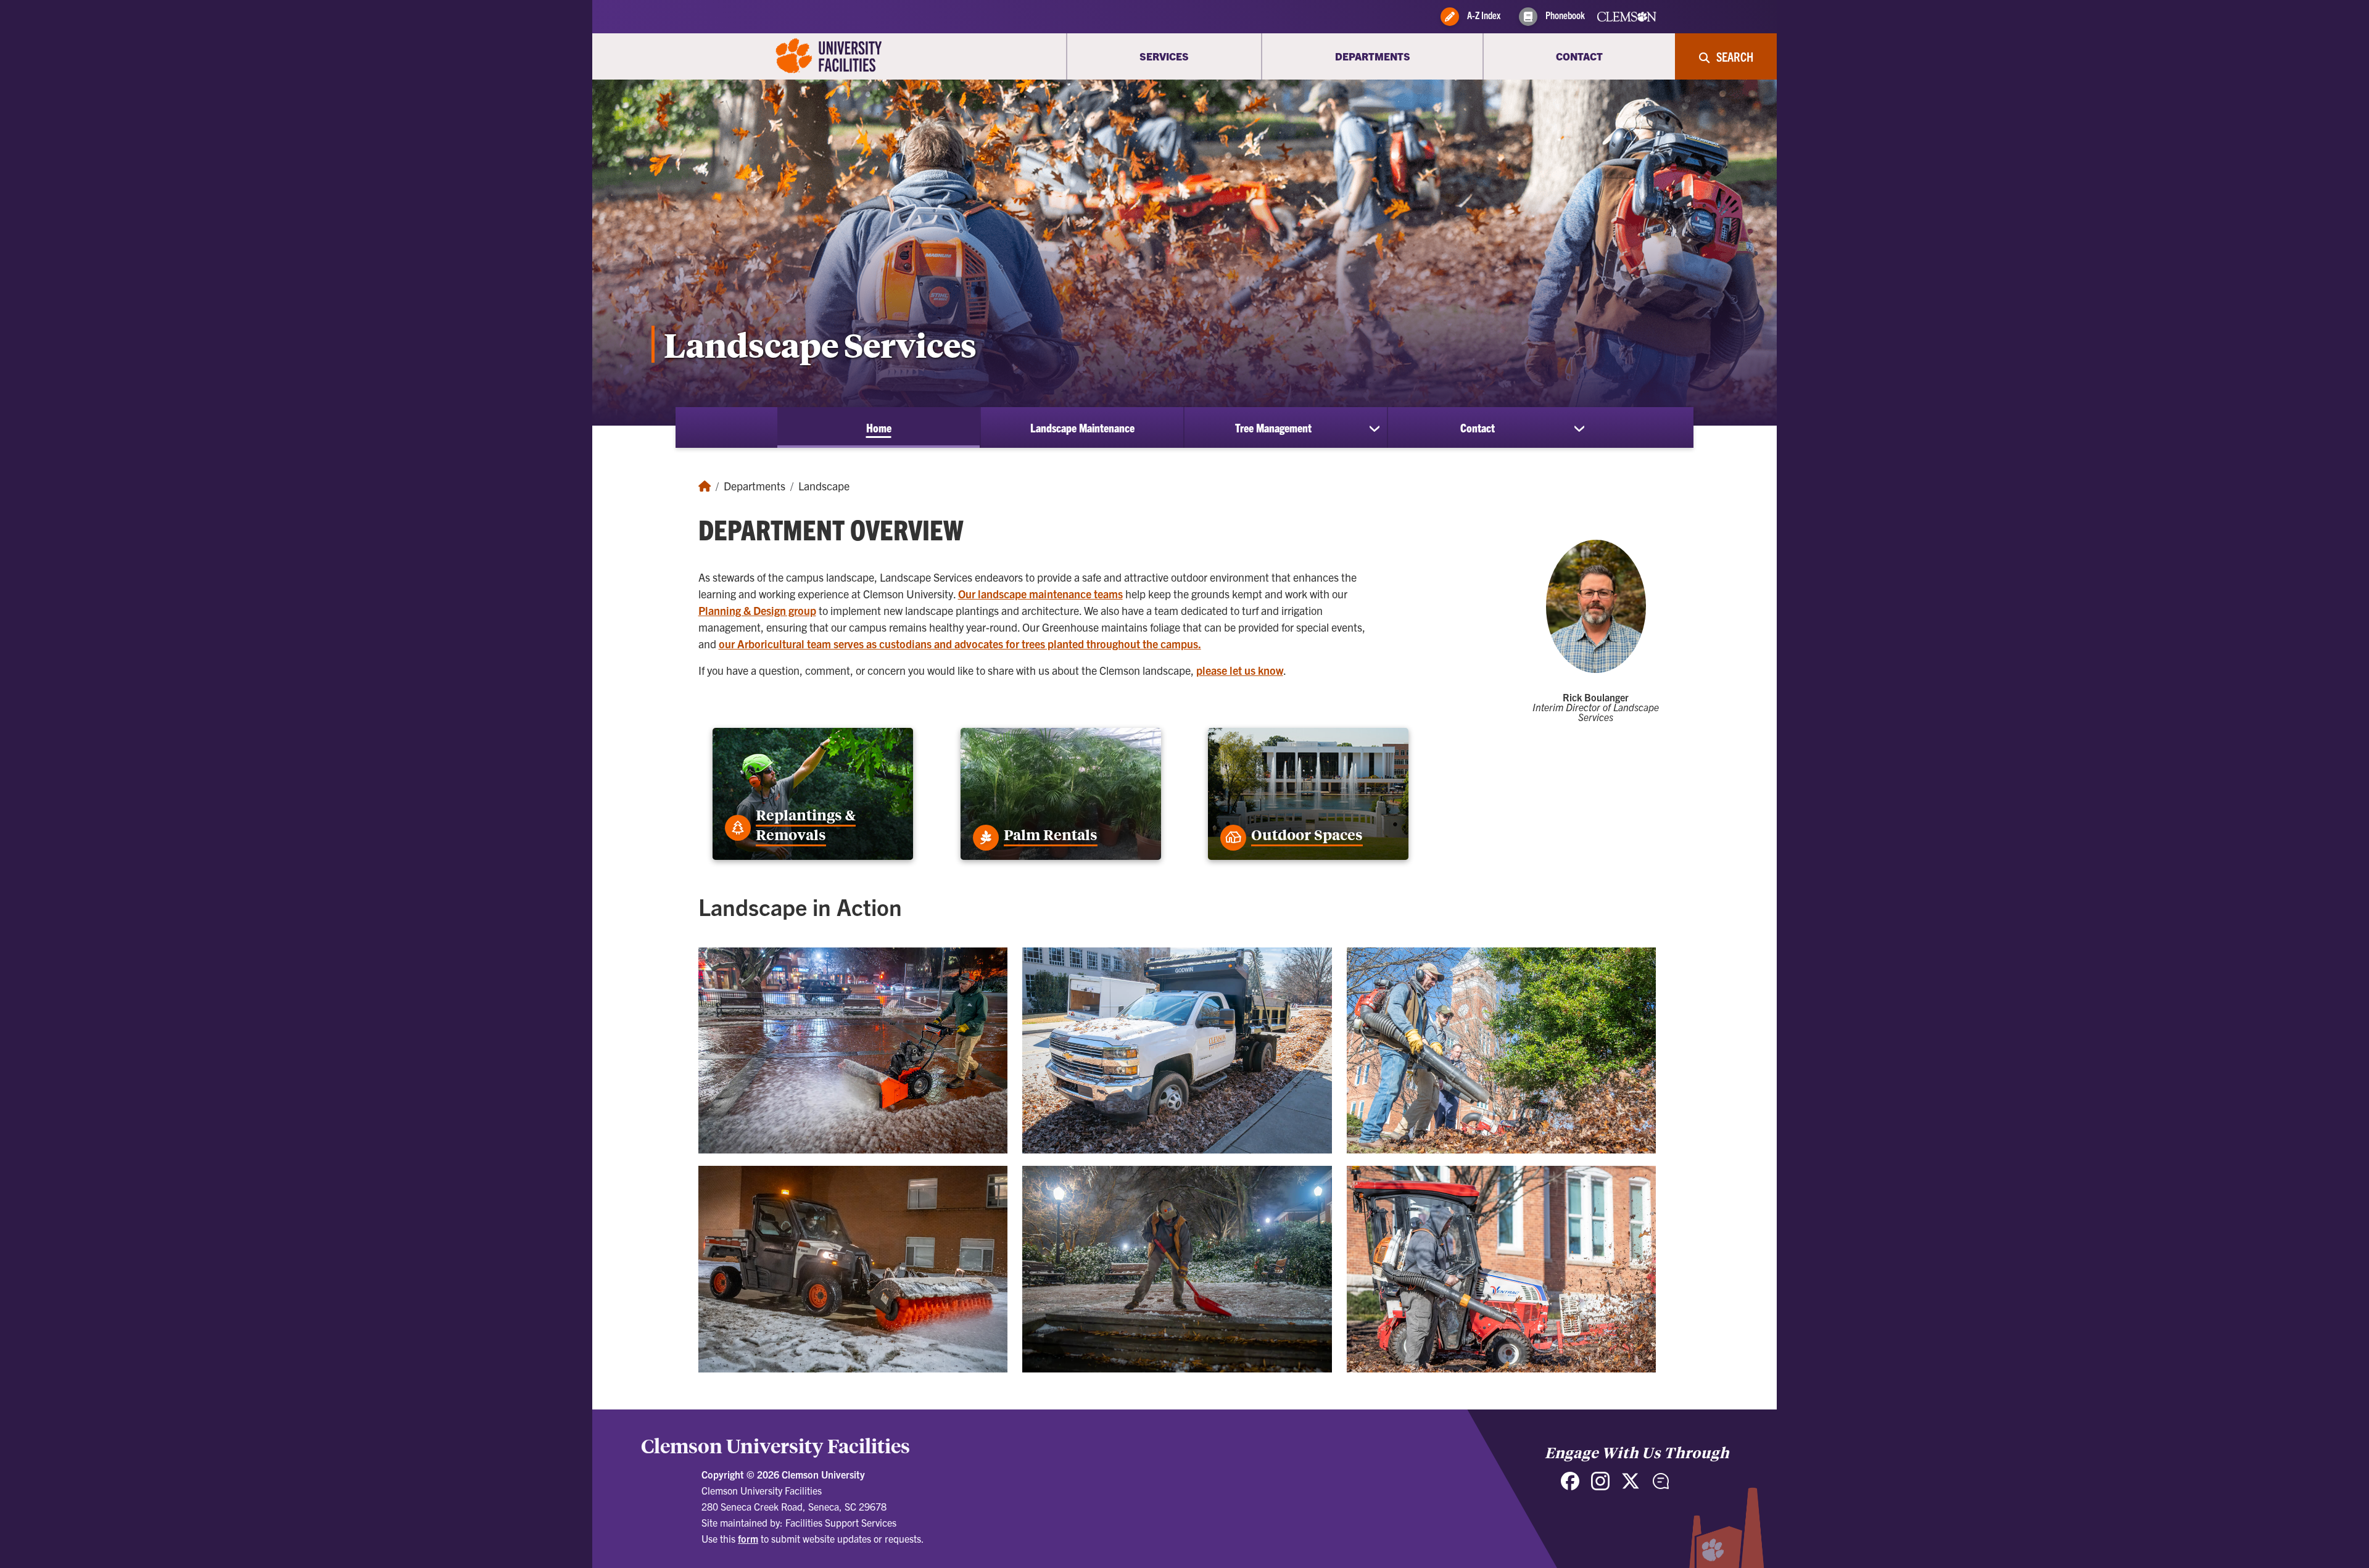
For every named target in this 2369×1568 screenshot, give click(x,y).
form (748, 1538)
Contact (1478, 427)
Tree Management (1273, 427)
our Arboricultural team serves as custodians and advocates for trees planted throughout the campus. (960, 644)
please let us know (1240, 670)
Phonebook (1564, 15)
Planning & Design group (757, 610)
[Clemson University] (829, 56)
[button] (853, 1055)
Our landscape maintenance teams (1040, 594)
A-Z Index (1483, 15)
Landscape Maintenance (1082, 427)
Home (879, 427)
